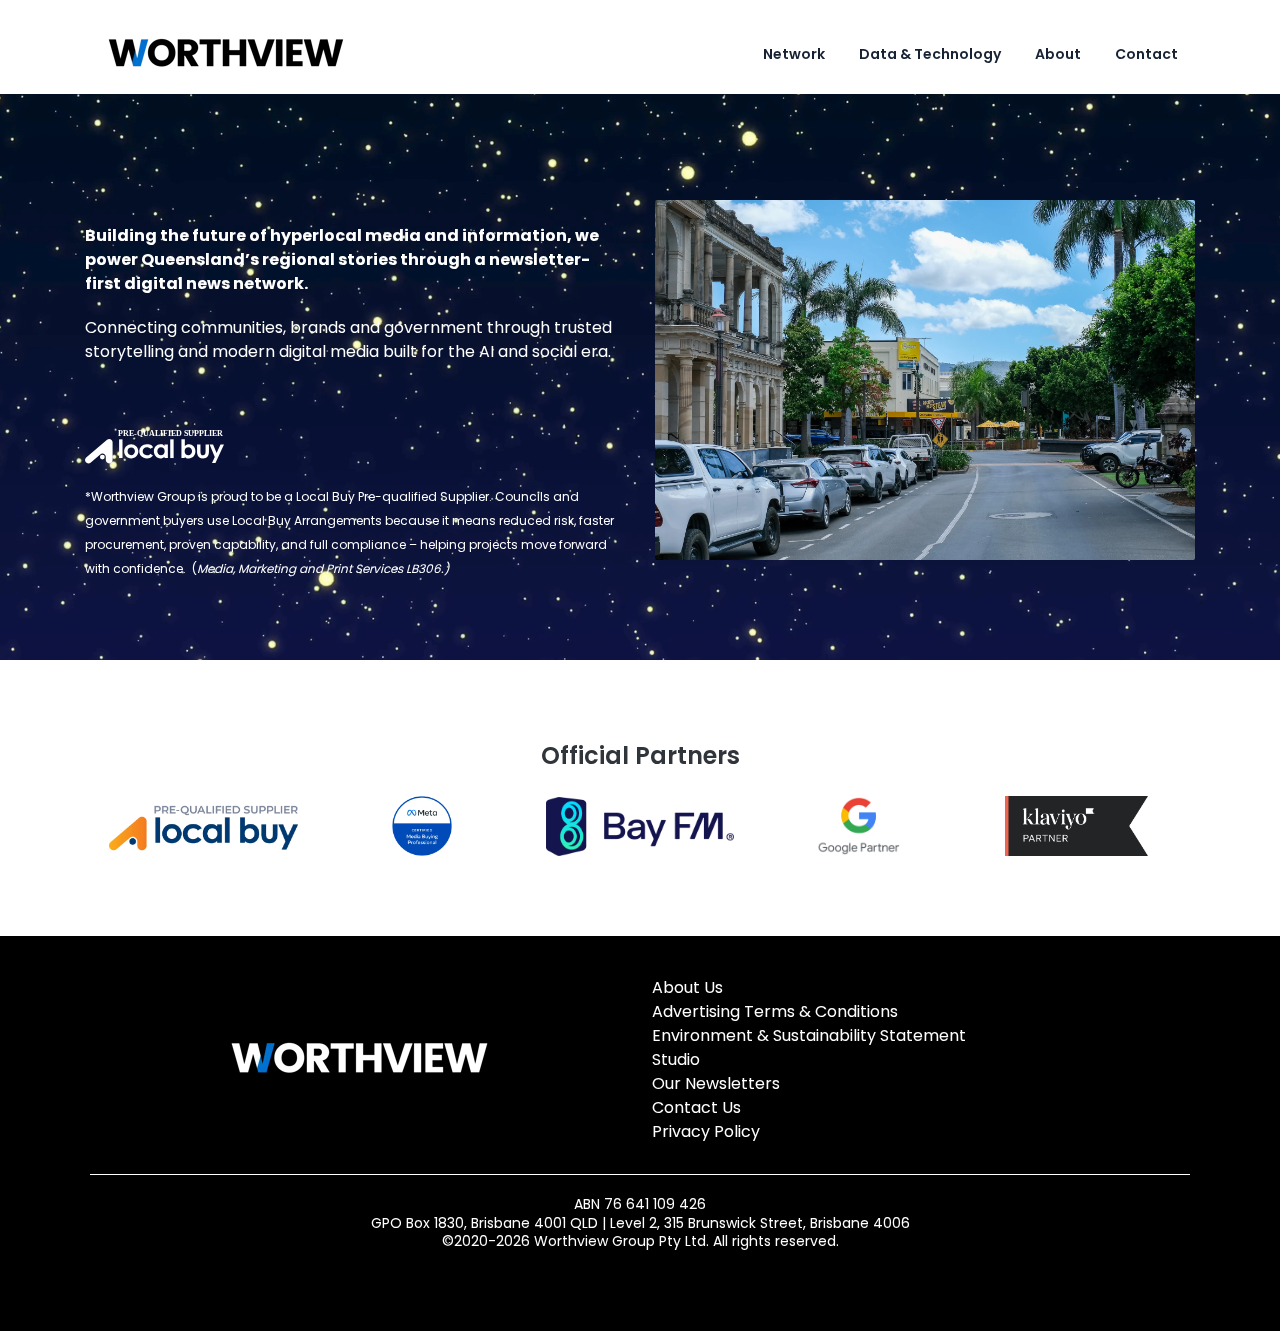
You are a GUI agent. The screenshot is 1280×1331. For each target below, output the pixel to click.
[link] (226, 53)
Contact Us (696, 1107)
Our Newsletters (716, 1083)
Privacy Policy (706, 1131)
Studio (676, 1059)
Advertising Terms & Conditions (775, 1011)
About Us (687, 987)
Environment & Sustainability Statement (809, 1035)
